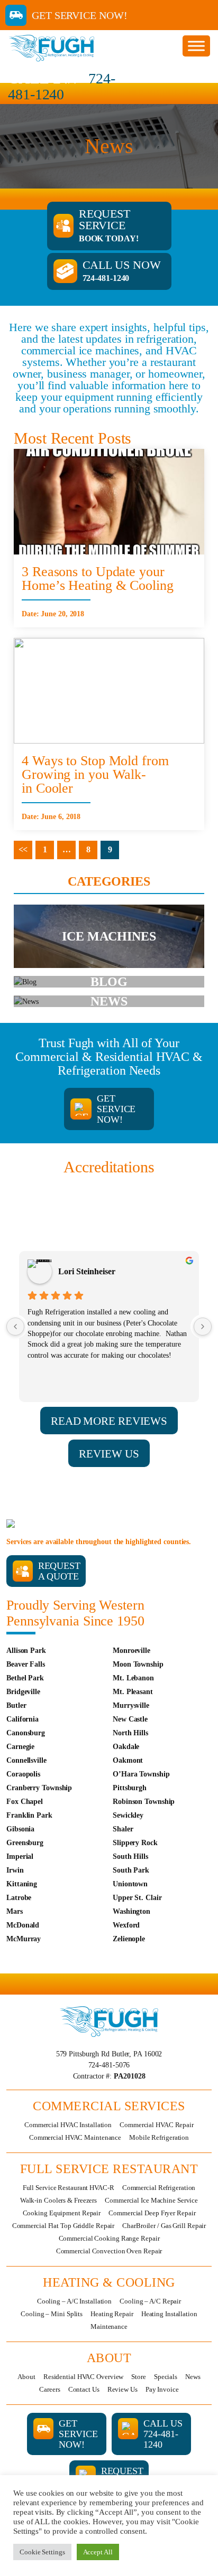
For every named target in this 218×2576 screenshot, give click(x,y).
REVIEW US (109, 1454)
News (193, 2377)
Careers (49, 2389)
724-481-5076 (109, 2065)
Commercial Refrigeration (159, 2188)
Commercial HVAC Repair (157, 2125)
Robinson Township (144, 1802)
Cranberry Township (39, 1788)
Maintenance (109, 2326)
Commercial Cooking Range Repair (109, 2238)
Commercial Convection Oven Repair (109, 2251)
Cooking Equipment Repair (62, 2213)
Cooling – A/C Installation (74, 2301)
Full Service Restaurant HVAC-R (69, 2188)
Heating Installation (169, 2314)
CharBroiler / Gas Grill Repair (164, 2226)
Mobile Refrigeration (159, 2137)
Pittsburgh (130, 1788)
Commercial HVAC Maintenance (75, 2137)
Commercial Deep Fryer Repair (152, 2213)
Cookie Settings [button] (42, 2552)
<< (23, 849)
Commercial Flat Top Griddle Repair (63, 2226)
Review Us (122, 2389)
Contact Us (84, 2389)
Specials (166, 2377)
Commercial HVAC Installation (68, 2125)
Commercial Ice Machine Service (151, 2200)
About (26, 2377)
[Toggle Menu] (196, 46)
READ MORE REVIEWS (109, 1421)
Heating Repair (112, 2314)
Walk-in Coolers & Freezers (58, 2200)
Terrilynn (75, 1271)
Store (139, 2377)
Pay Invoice (162, 2389)
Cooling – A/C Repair (150, 2301)
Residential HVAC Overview (84, 2377)
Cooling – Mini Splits (52, 2314)
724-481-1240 (62, 86)
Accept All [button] (98, 2552)
